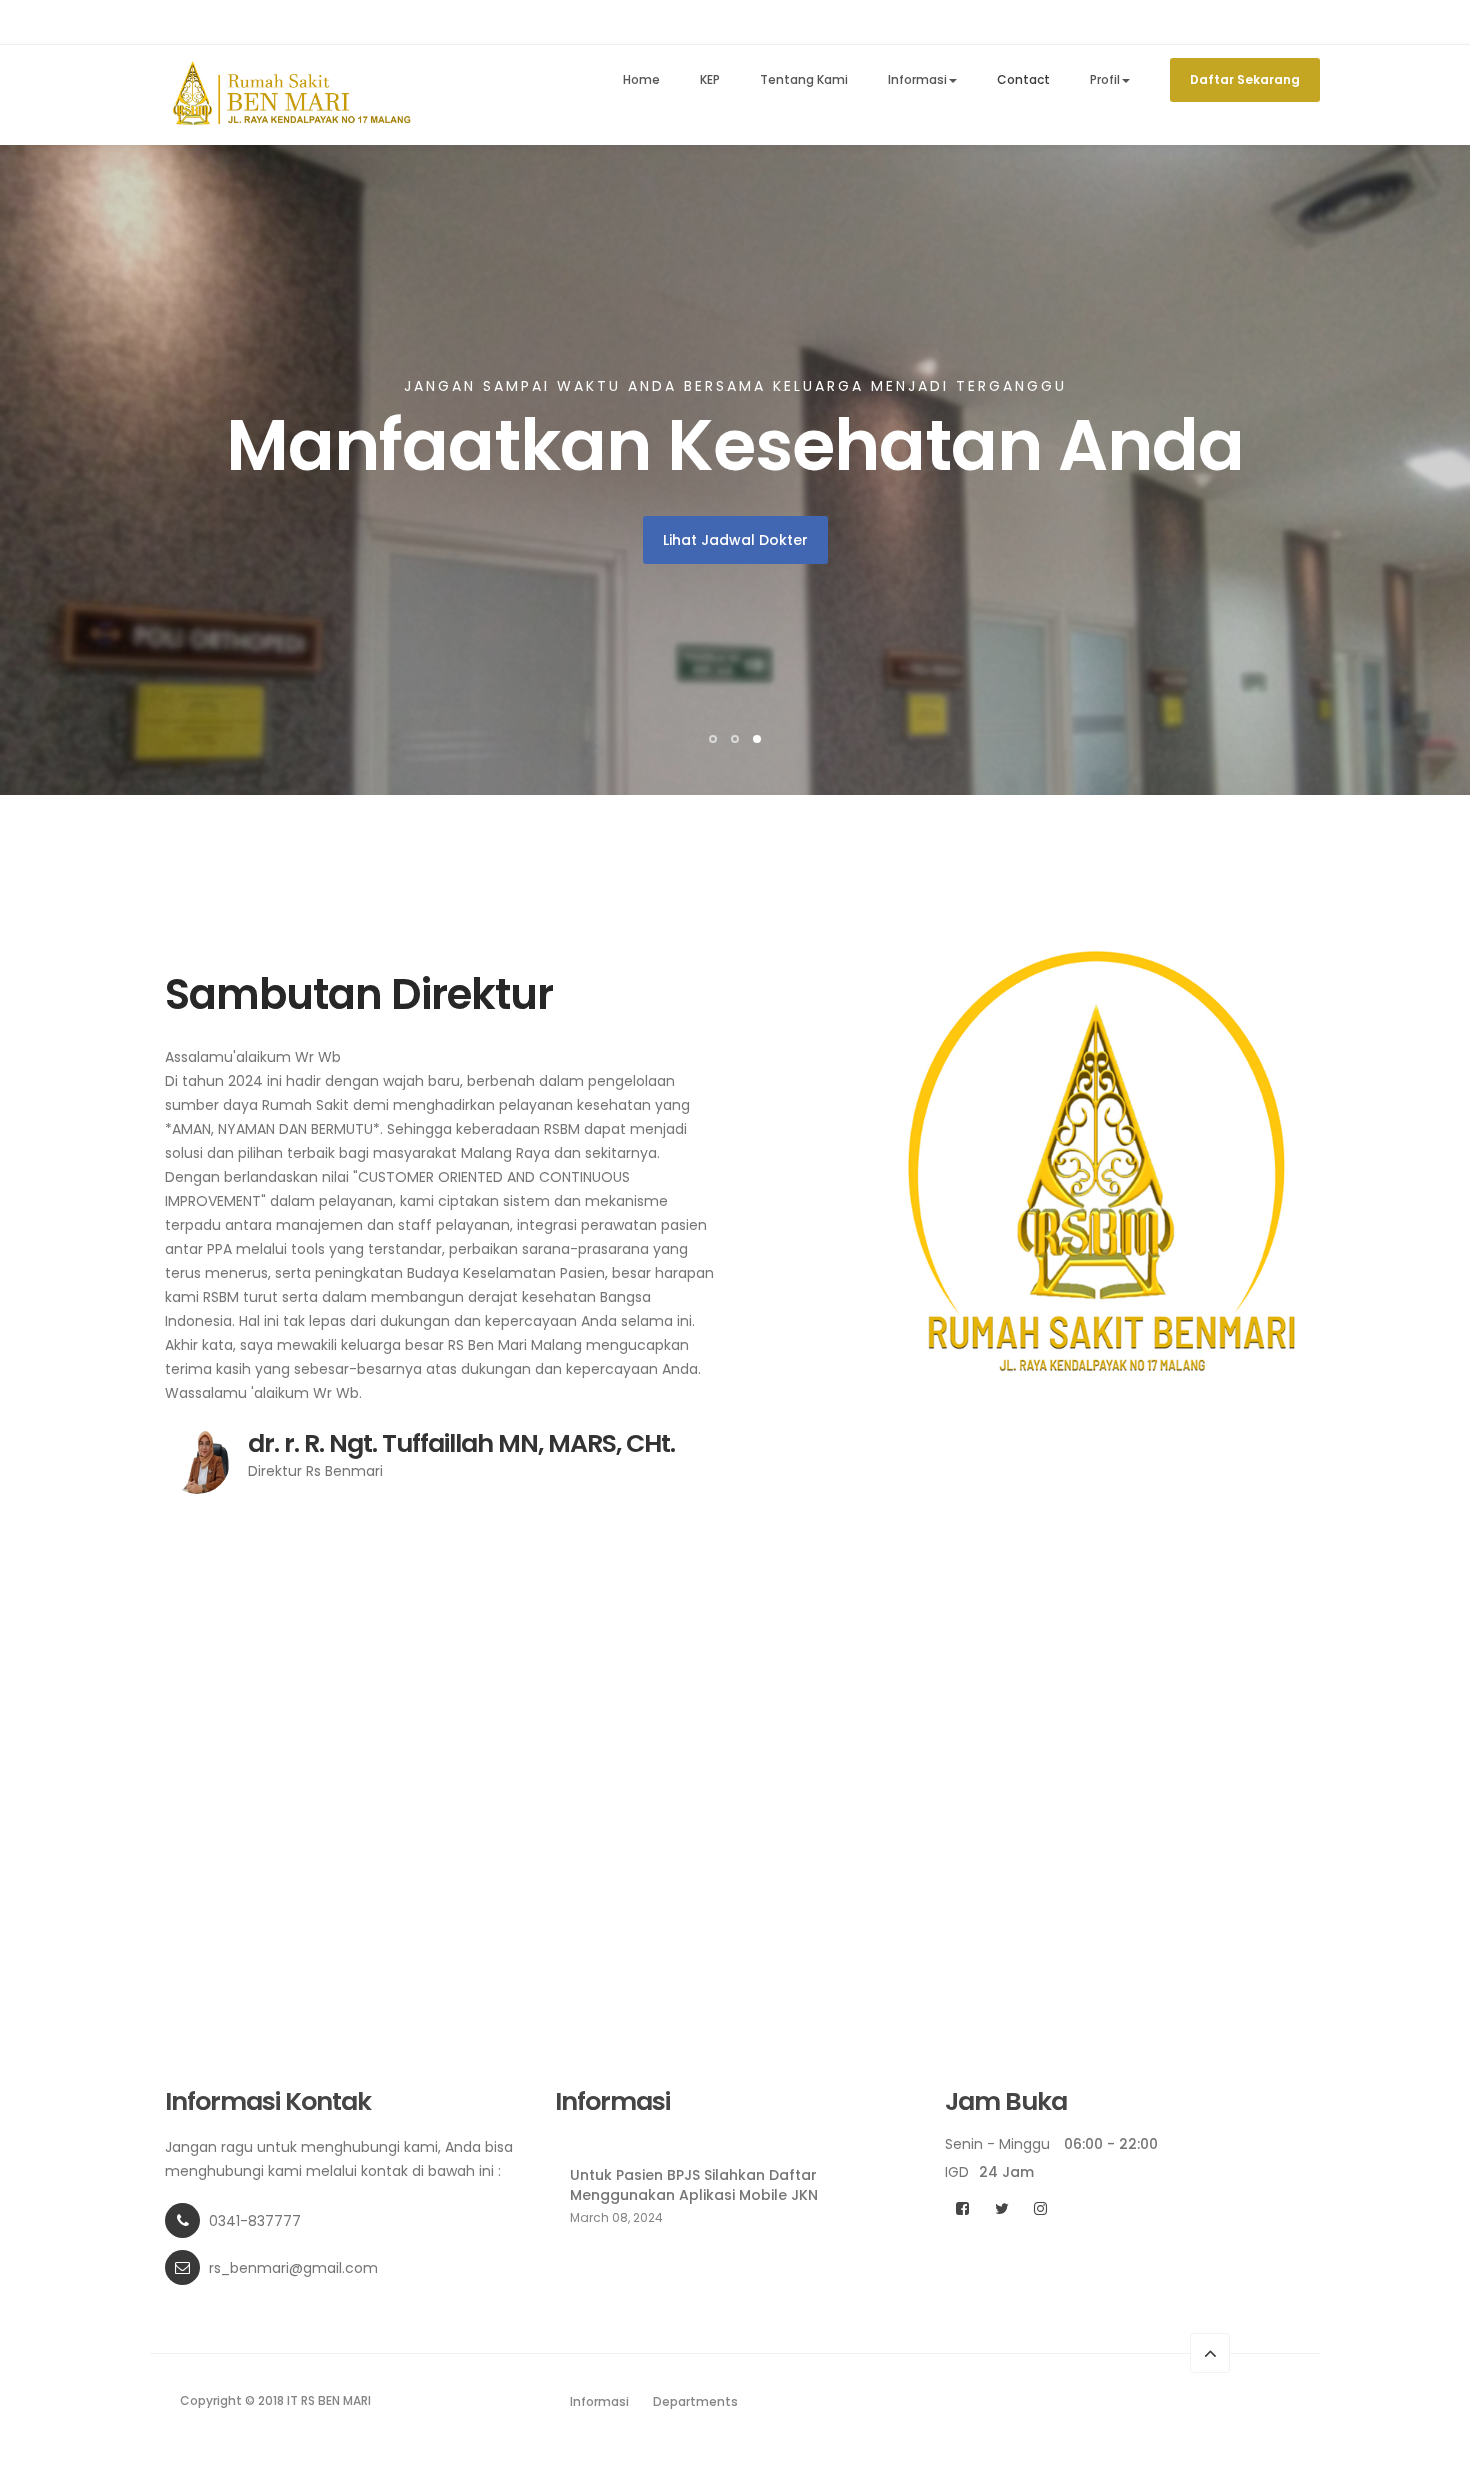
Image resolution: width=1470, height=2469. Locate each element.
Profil (1105, 79)
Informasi (917, 79)
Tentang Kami (804, 79)
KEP (710, 79)
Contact (1023, 79)
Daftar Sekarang (1245, 79)
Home (641, 79)
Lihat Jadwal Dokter (735, 540)
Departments (695, 2401)
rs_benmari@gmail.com (293, 2268)
